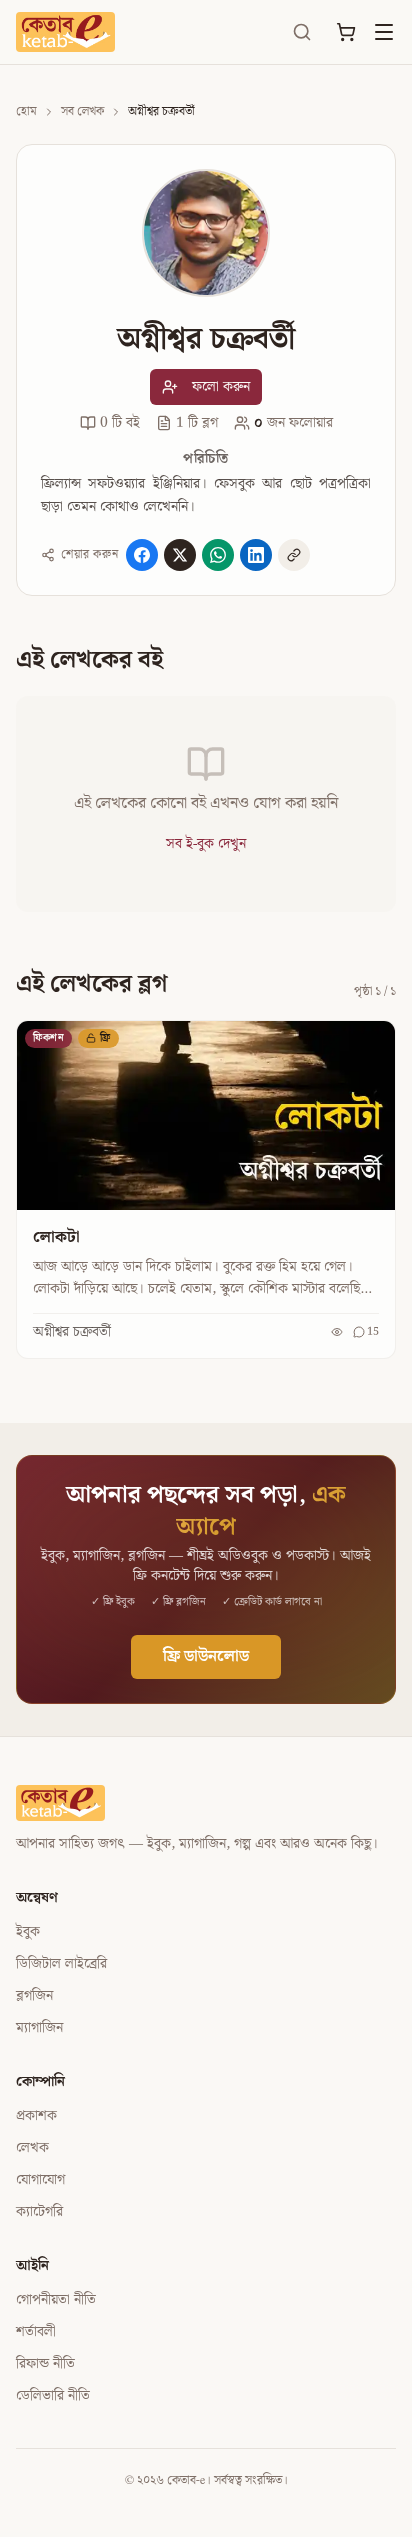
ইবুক (28, 1932)
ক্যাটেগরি (39, 2212)
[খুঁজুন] (302, 32)
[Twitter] (180, 555)
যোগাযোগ (40, 2180)
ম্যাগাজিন (39, 2028)
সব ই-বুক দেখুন (206, 844)
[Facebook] (142, 555)
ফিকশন (48, 1038)
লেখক (32, 2148)
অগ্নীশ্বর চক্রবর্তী (72, 1332)
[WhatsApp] (218, 555)
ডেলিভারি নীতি (53, 2396)
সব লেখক (82, 112)
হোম (26, 112)
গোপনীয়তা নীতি (56, 2300)
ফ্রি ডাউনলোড (206, 1656)
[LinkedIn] (256, 555)
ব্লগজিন (34, 1996)
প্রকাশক (36, 2116)
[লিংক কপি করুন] (294, 555)
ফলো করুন (221, 387)
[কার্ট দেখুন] (346, 32)
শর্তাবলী (36, 2332)
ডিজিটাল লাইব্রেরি (61, 1964)
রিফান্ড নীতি (45, 2364)
